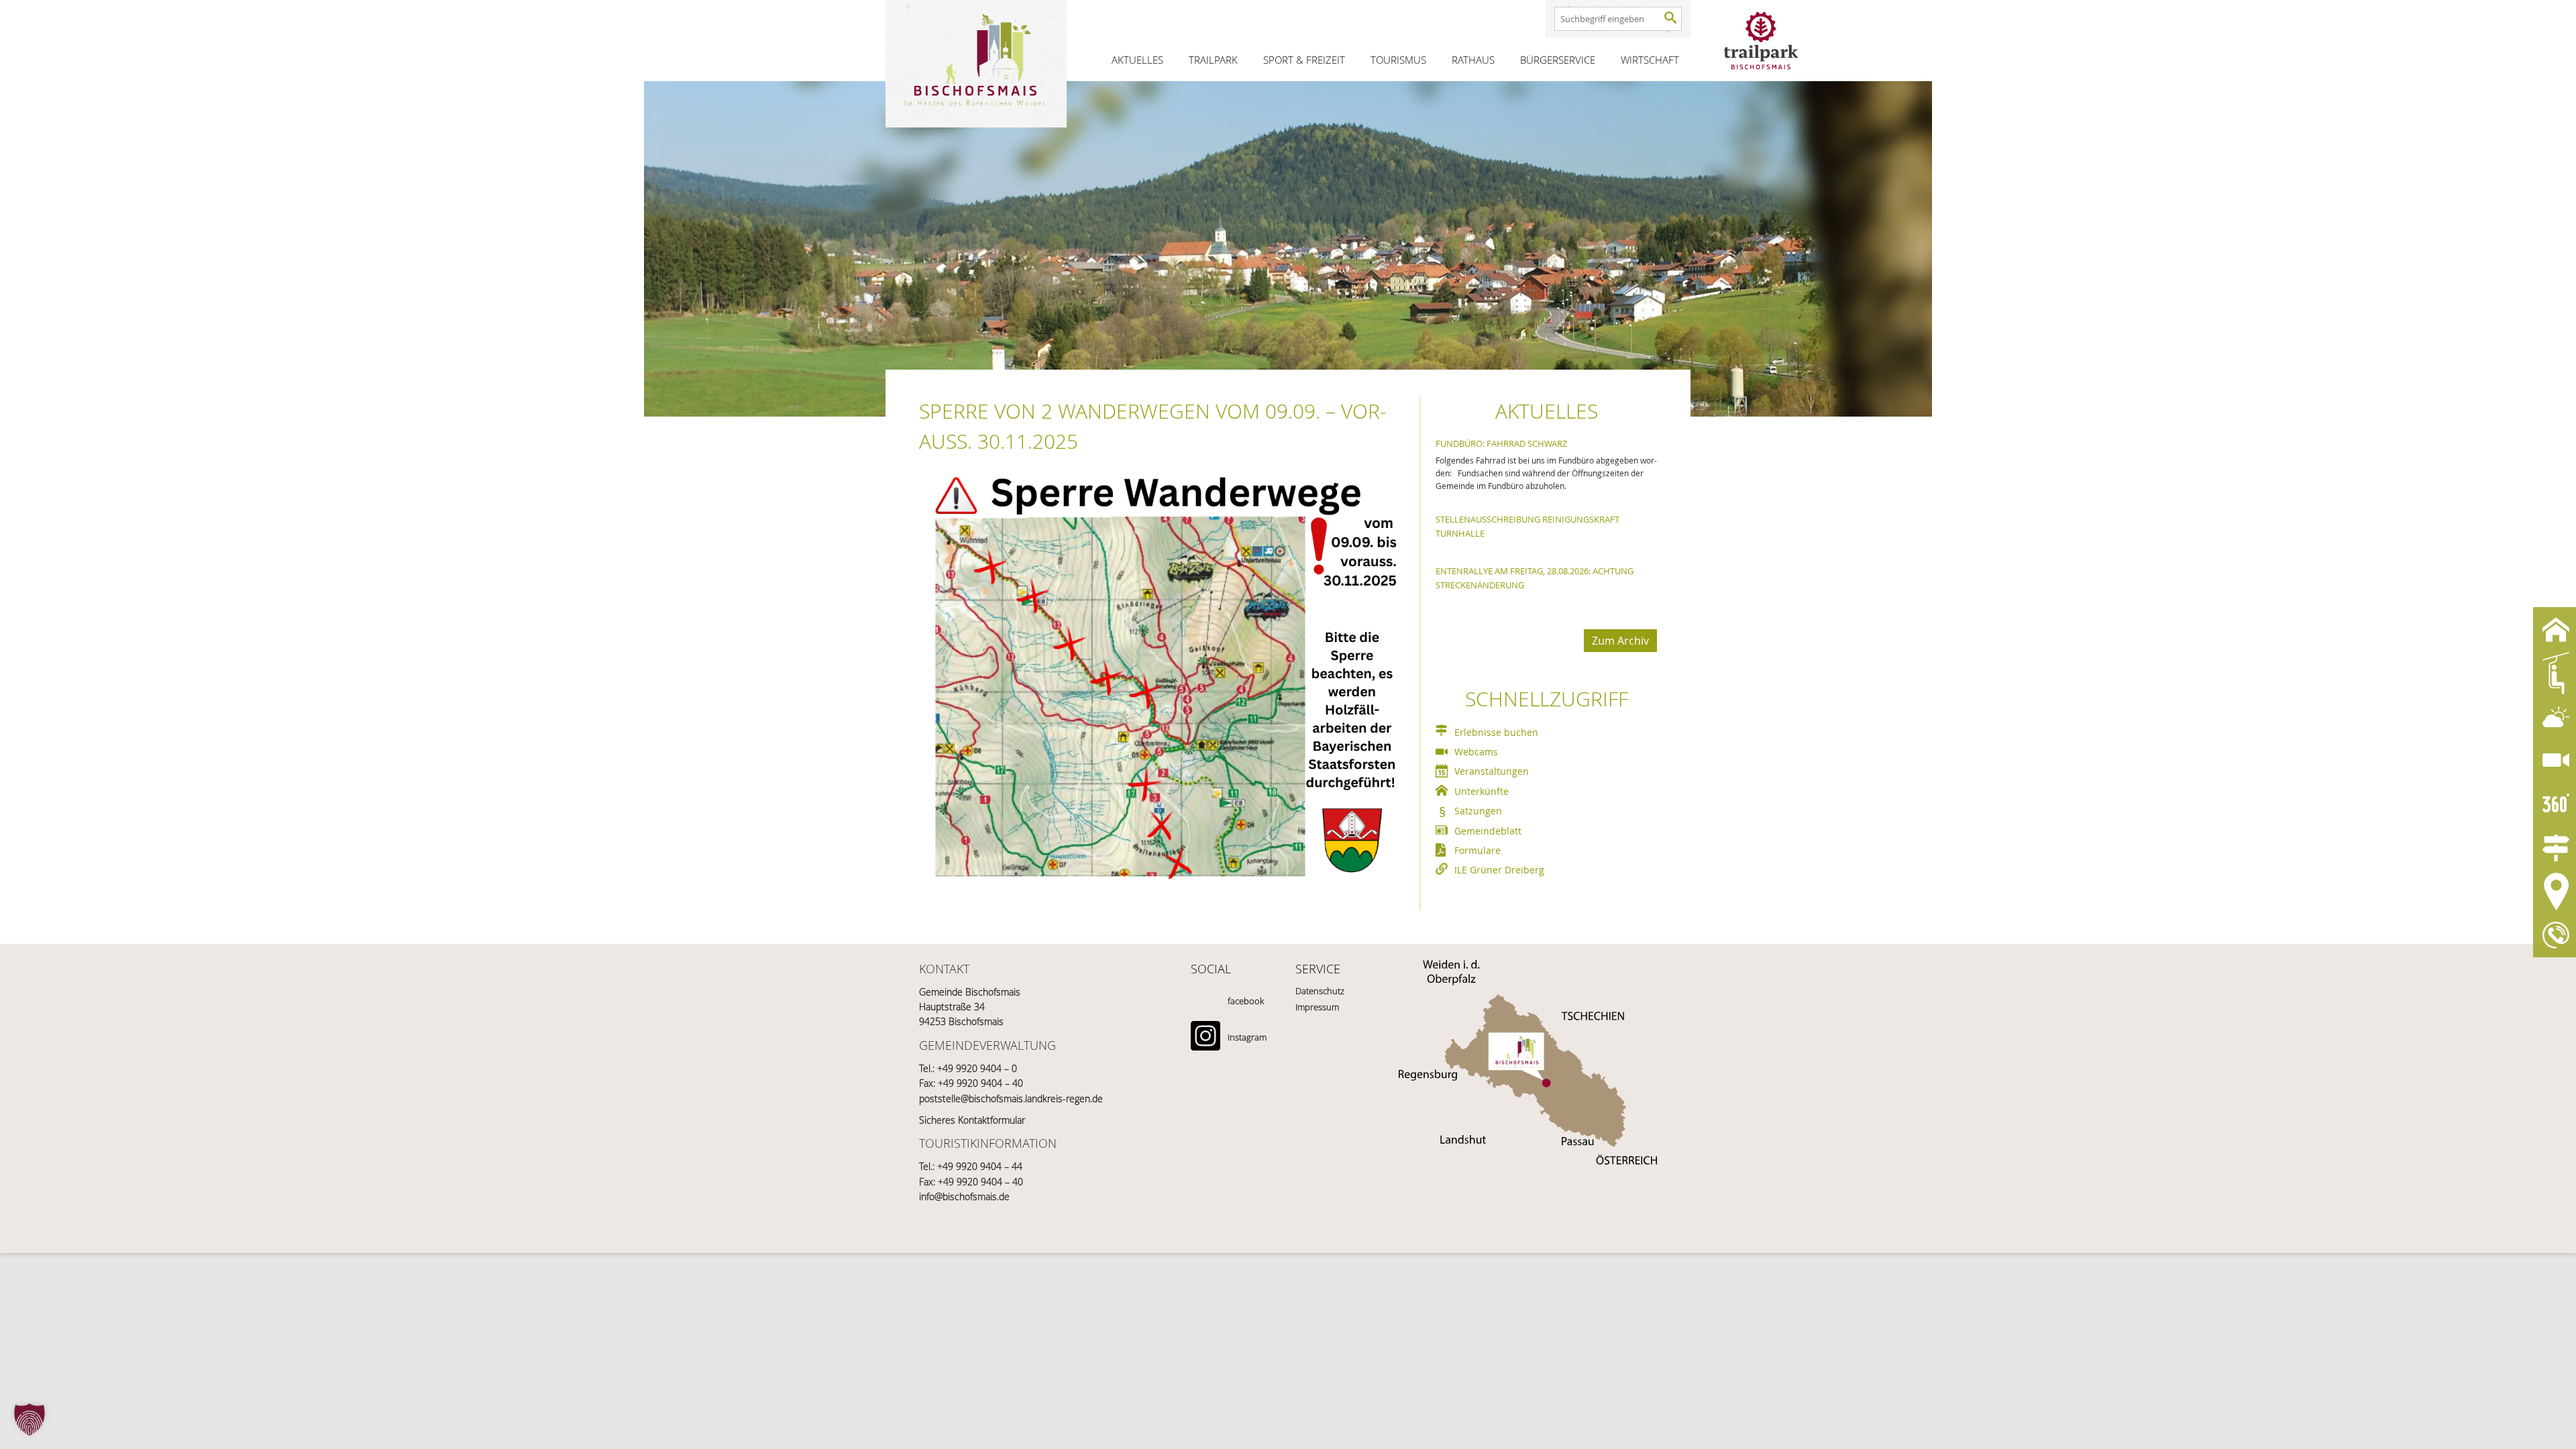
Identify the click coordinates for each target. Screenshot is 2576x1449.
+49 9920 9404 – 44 (980, 1166)
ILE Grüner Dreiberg (1499, 870)
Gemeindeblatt (1488, 831)
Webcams (1476, 752)
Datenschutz (1320, 991)
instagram (1247, 1037)
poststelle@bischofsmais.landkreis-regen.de (1011, 1098)
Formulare (1478, 850)
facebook (1246, 1001)
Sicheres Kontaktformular (972, 1120)
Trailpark (1213, 60)
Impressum (1317, 1007)
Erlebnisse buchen (1496, 732)
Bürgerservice (1558, 60)
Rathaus (1473, 60)
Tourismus (1398, 60)
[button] (30, 1419)
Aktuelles (1137, 60)
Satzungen (1478, 811)
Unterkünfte (1482, 791)
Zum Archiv (1620, 641)
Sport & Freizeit (1304, 60)
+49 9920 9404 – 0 (977, 1068)
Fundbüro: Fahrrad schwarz (1501, 443)
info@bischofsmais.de (964, 1196)
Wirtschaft (1650, 60)
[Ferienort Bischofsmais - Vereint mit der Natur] (976, 64)
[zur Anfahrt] (1528, 1039)
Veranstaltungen (1492, 771)
